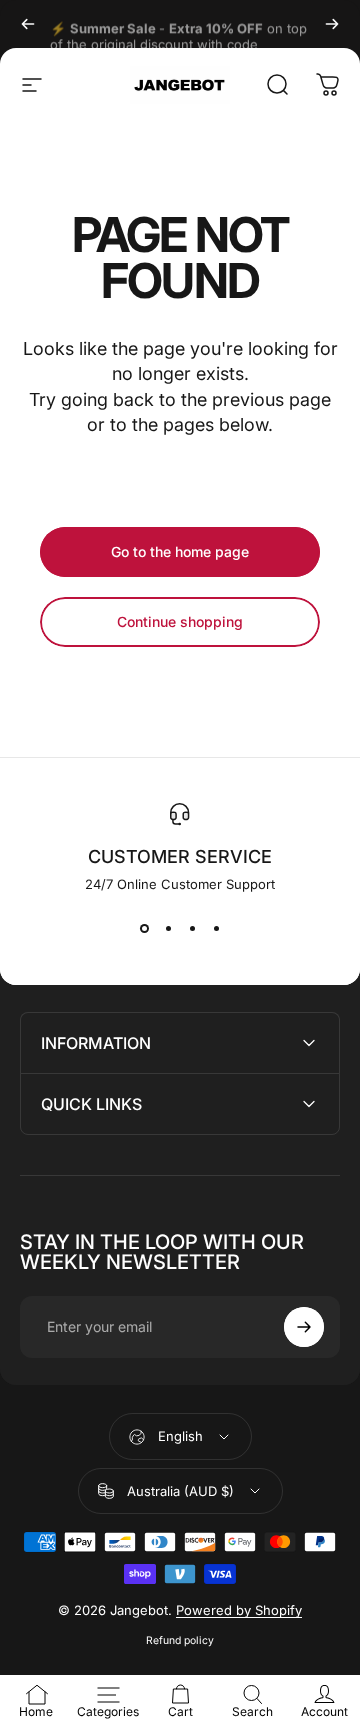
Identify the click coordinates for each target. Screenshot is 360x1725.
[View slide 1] (144, 928)
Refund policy (180, 1640)
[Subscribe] (304, 1327)
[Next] (332, 24)
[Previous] (28, 24)
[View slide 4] (216, 928)
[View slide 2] (168, 928)
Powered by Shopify (239, 1610)
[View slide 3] (192, 928)
